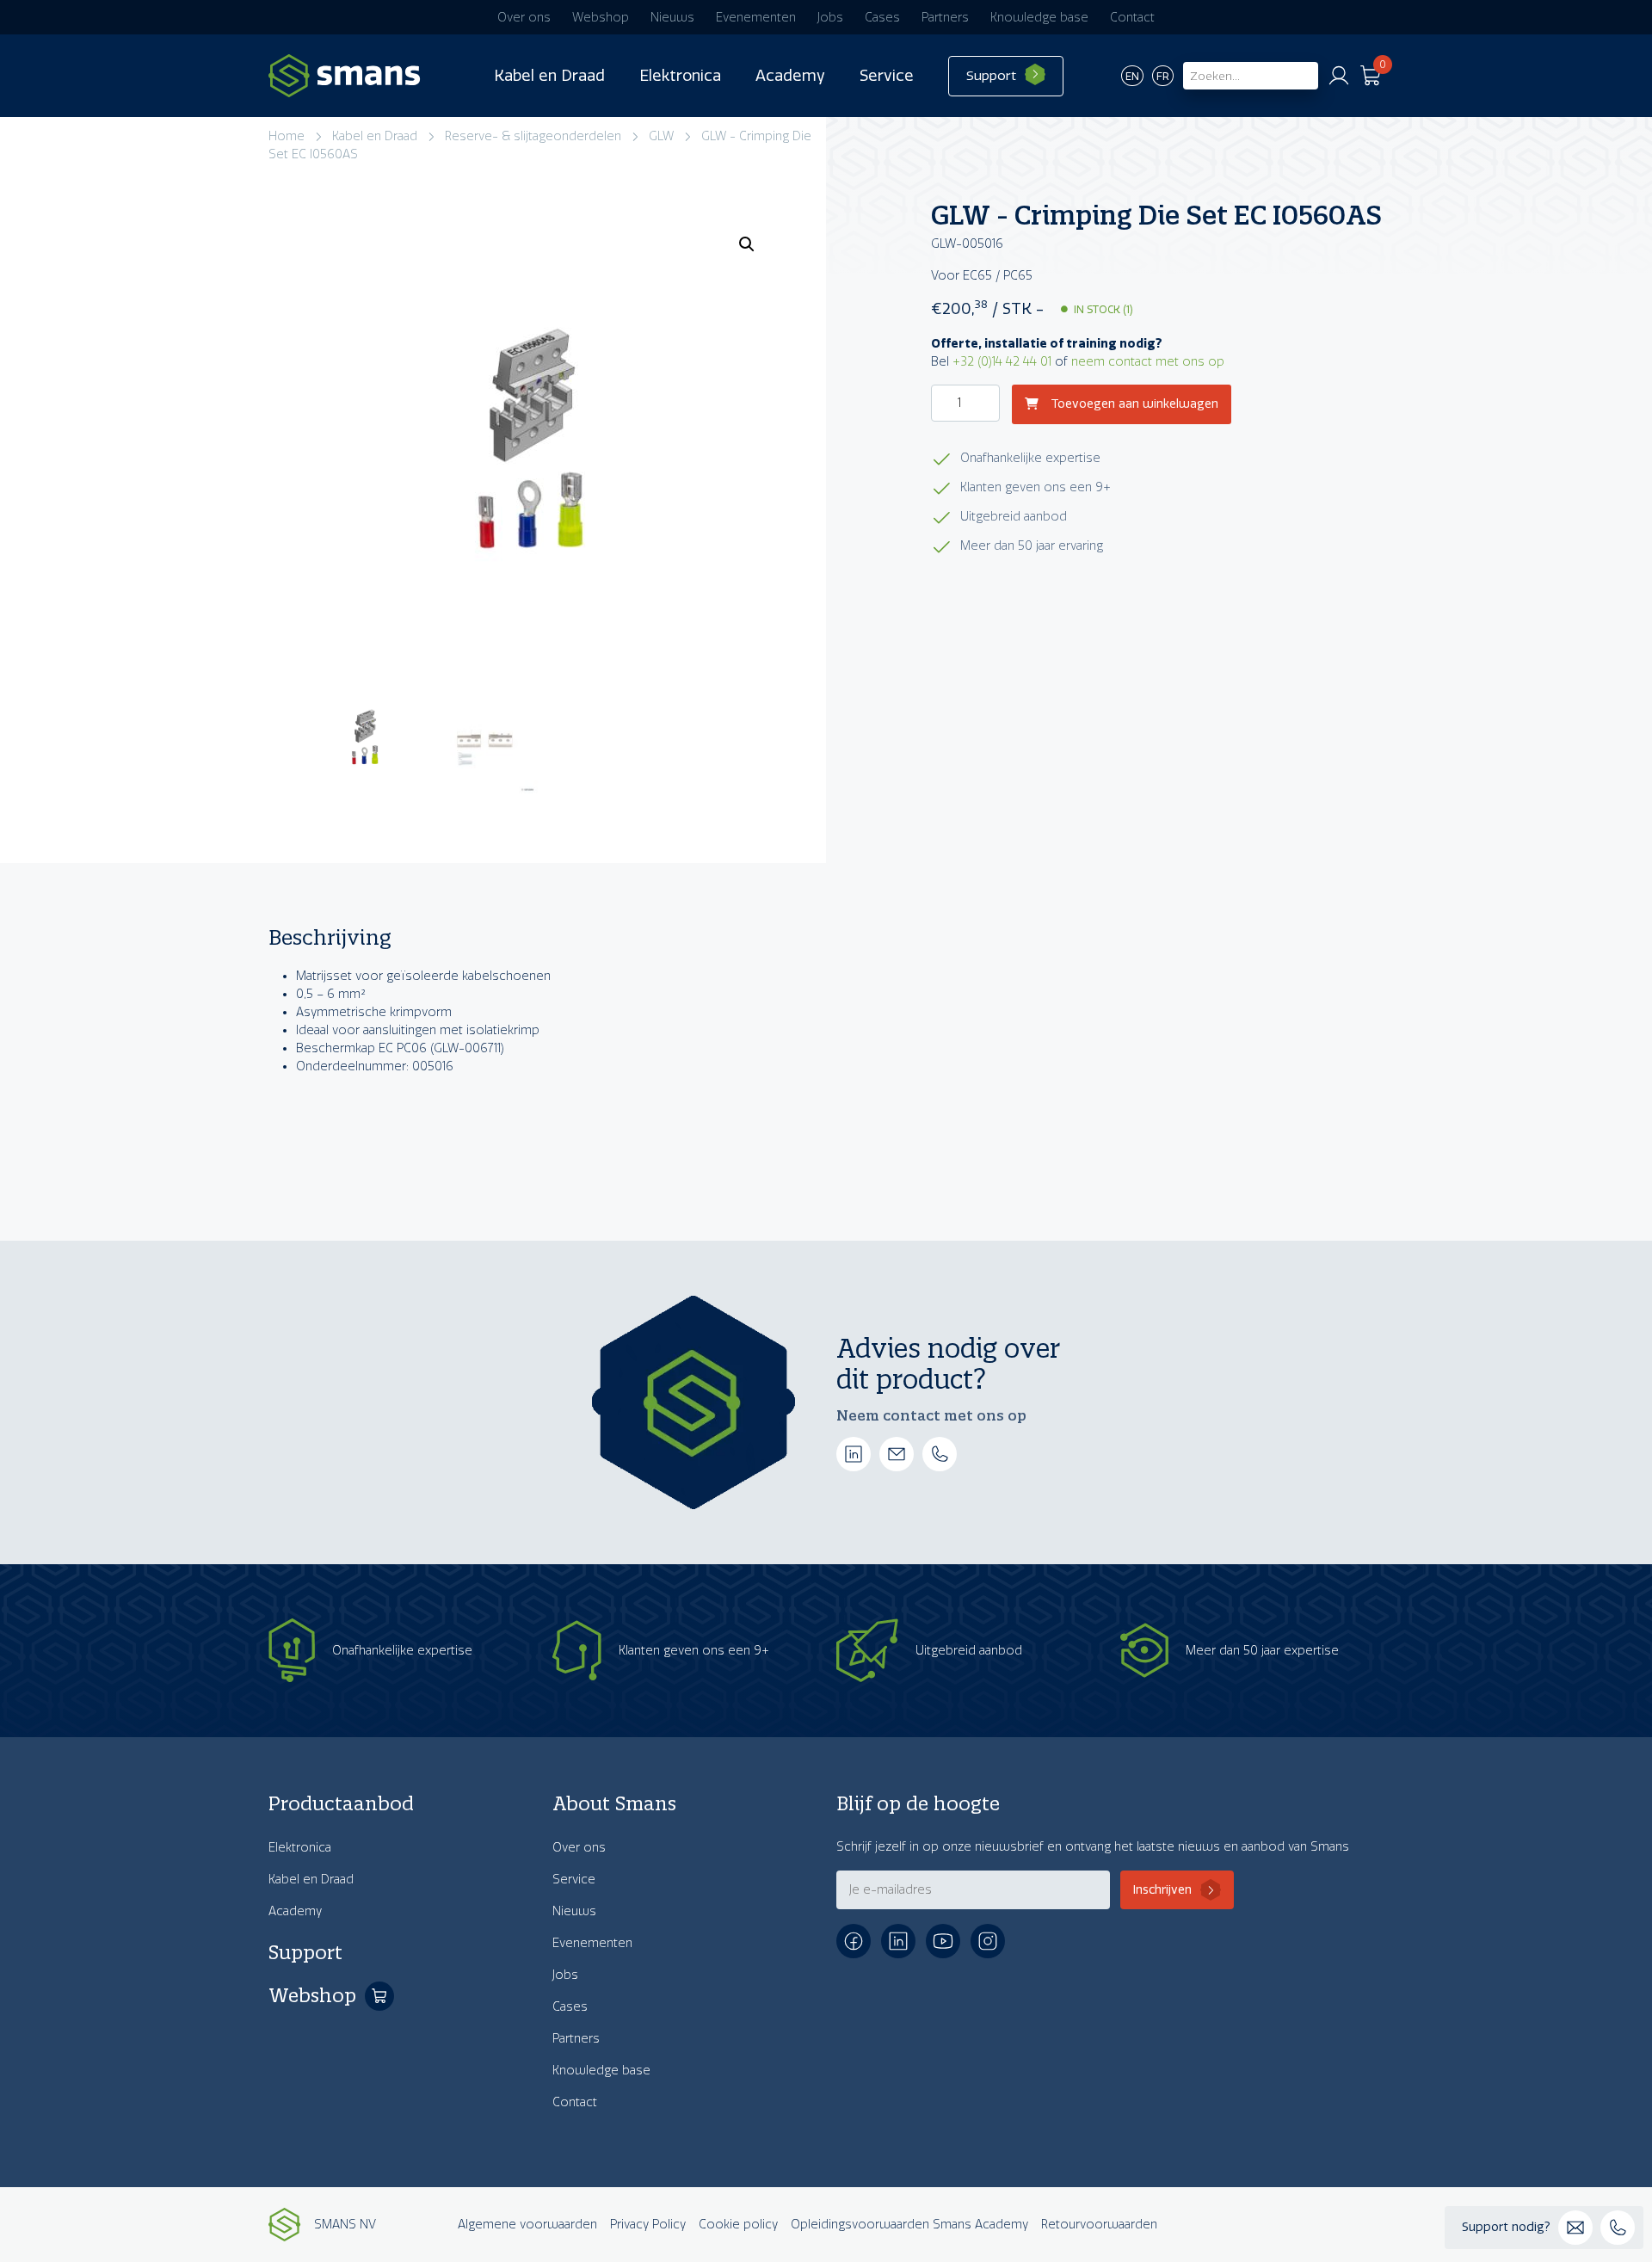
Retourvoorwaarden (1099, 2225)
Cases (882, 18)
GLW (661, 136)
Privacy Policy (648, 2225)
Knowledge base (1039, 18)
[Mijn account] (1339, 76)
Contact (1132, 18)
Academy (790, 76)
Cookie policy (738, 2225)
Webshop (601, 18)
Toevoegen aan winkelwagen (1133, 405)
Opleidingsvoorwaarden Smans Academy (909, 2225)
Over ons (524, 18)
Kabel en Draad (549, 76)
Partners (945, 18)
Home (287, 136)
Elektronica (680, 76)
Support (991, 76)
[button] (747, 244)
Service (887, 76)
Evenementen (756, 18)
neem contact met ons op (1148, 362)
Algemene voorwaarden (527, 2225)
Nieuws (672, 18)
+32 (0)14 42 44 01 (1002, 362)
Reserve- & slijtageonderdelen (533, 136)
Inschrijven (1162, 1890)
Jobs (830, 18)
